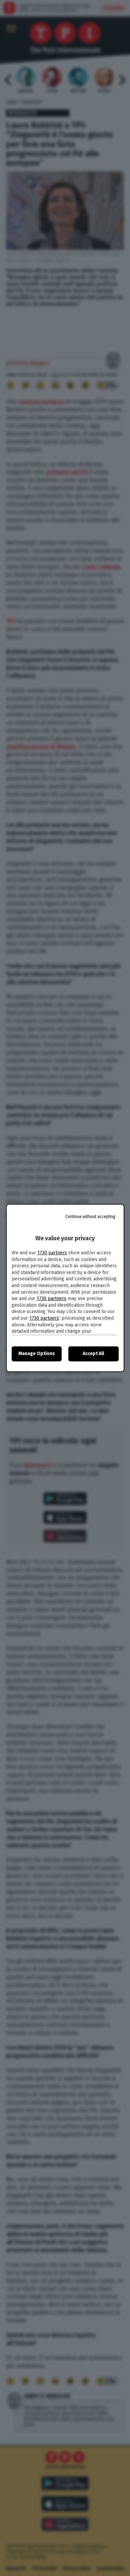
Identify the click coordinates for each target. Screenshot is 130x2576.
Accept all (93, 1354)
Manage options (37, 1354)
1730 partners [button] (52, 1253)
